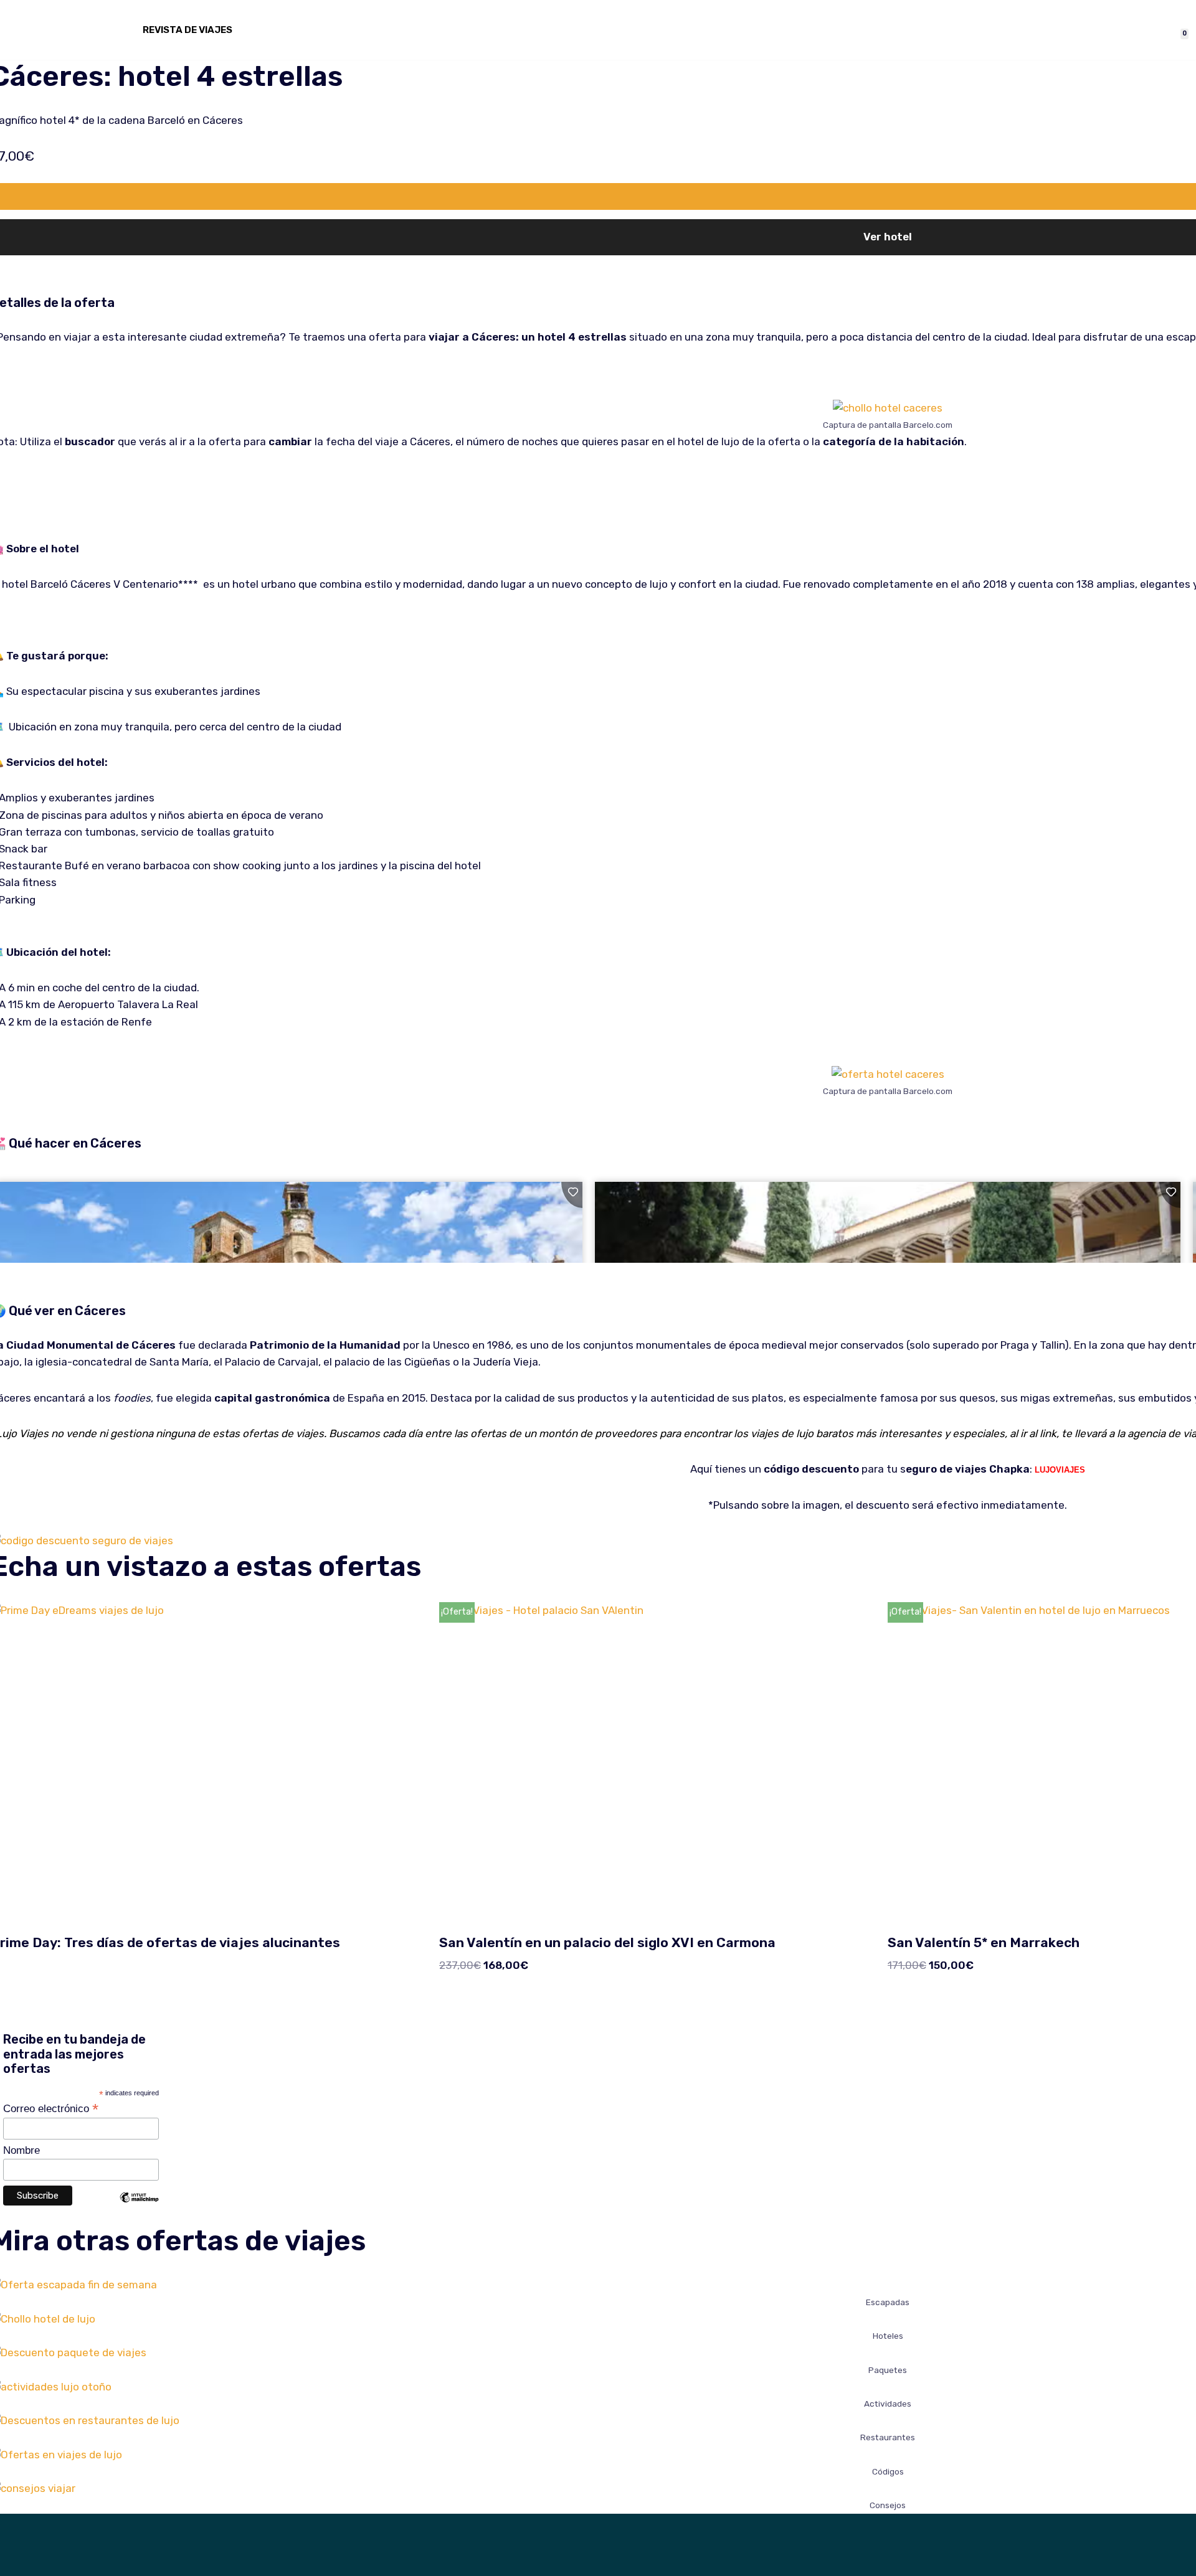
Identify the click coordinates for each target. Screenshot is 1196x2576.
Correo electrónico (51, 2108)
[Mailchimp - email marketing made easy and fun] (139, 2207)
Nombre (21, 2150)
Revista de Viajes (187, 30)
